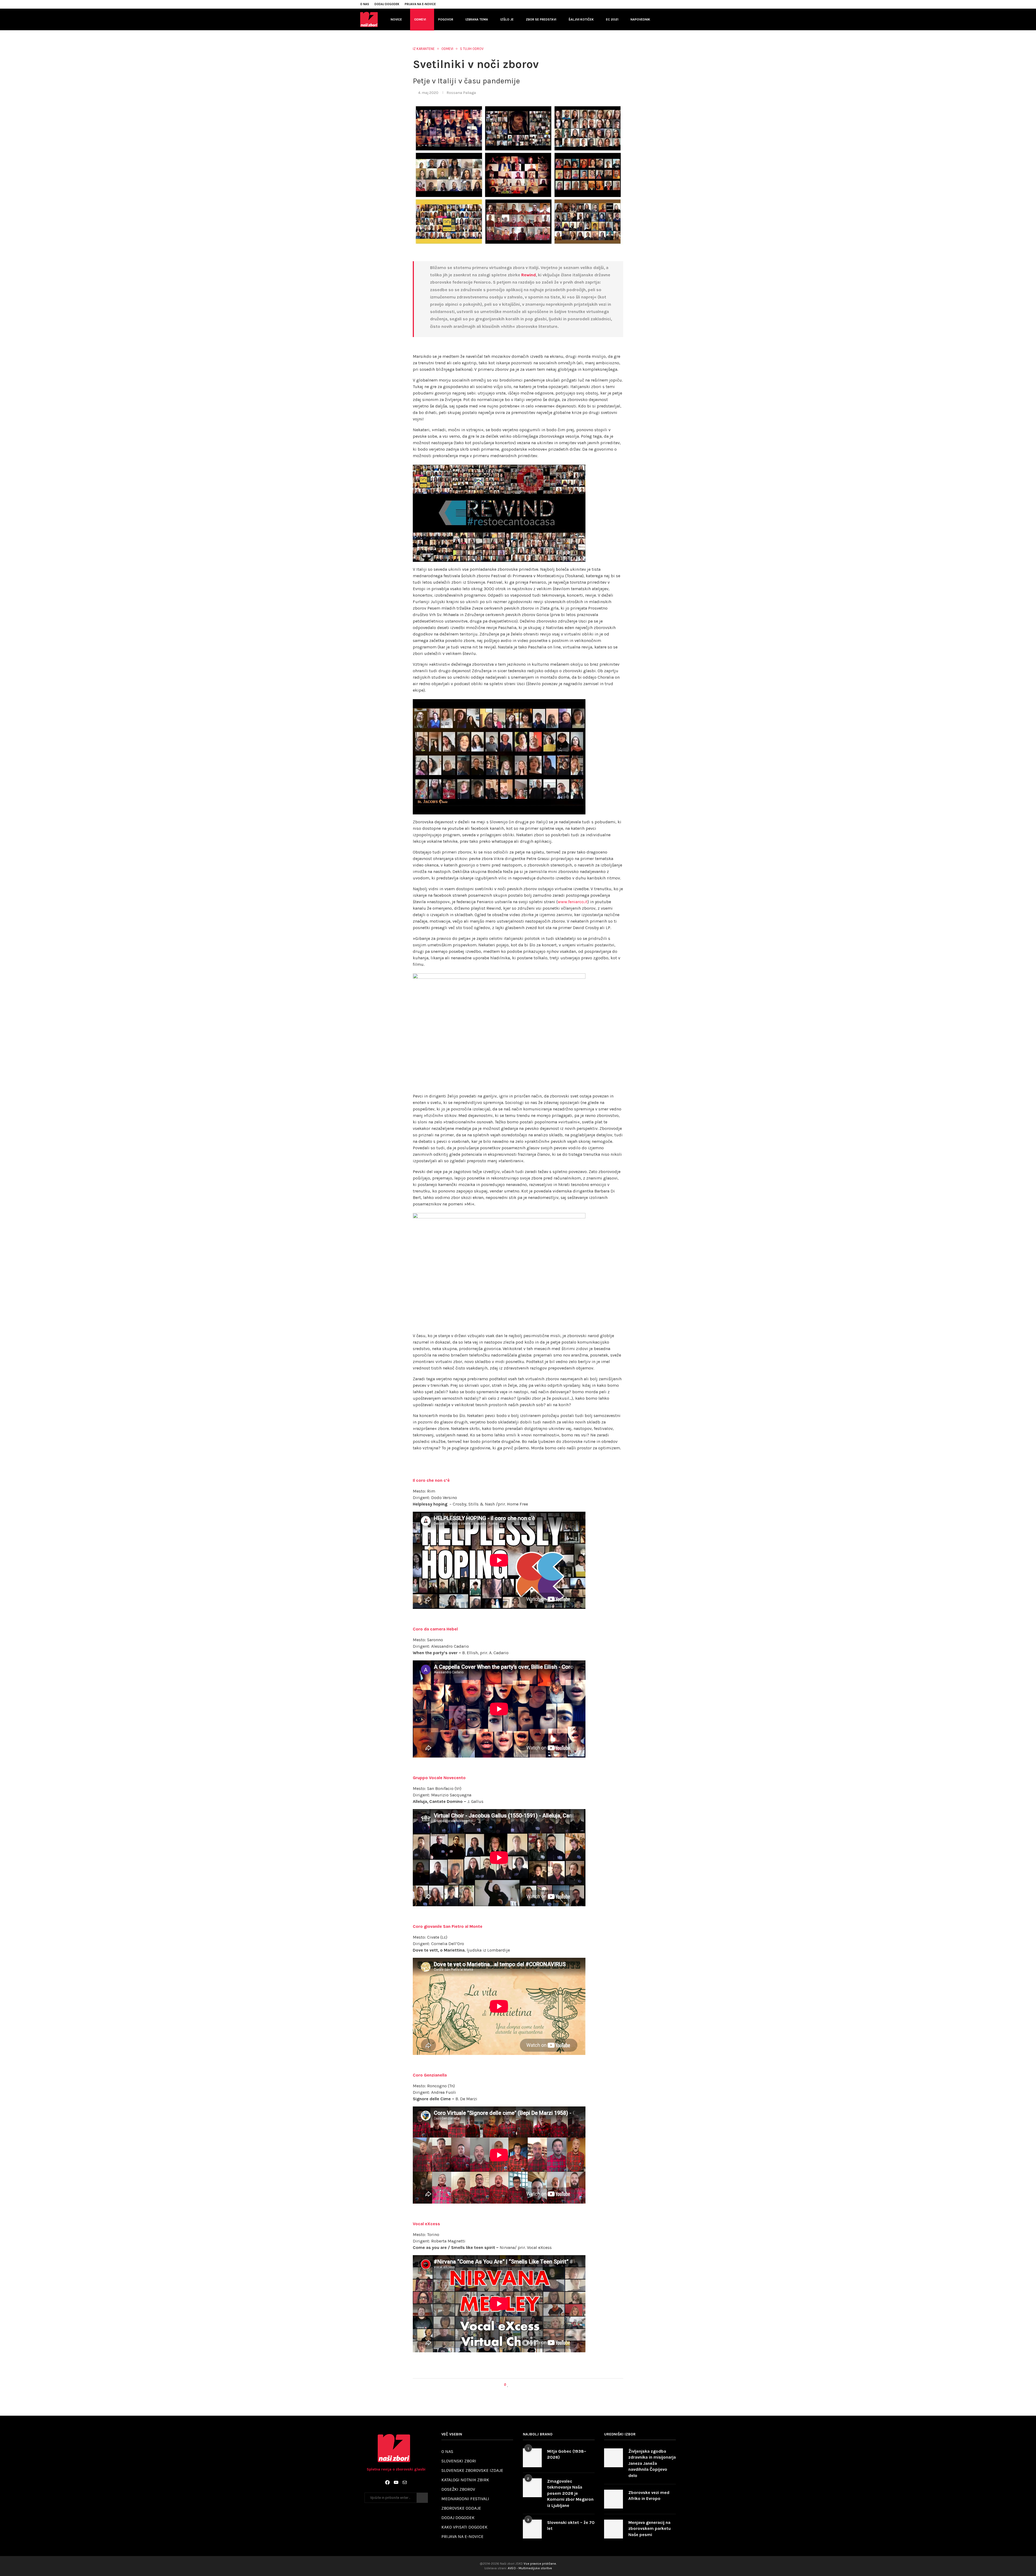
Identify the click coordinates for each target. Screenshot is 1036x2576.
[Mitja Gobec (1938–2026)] (532, 2458)
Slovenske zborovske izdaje (472, 2470)
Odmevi (420, 19)
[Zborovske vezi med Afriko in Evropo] (614, 2499)
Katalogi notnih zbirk (465, 2480)
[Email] (668, 4)
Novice (396, 19)
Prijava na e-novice (420, 4)
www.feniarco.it (573, 902)
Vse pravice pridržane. (540, 2564)
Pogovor (446, 19)
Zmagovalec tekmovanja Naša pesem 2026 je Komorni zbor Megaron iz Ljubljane (570, 2493)
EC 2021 (612, 19)
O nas (365, 4)
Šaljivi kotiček (581, 19)
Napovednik (640, 19)
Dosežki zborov (458, 2489)
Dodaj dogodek (387, 4)
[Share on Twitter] (518, 2385)
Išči (422, 2498)
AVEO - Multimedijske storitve (530, 2568)
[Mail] (405, 2482)
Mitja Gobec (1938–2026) (567, 2454)
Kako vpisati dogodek (464, 2527)
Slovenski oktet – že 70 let (571, 2525)
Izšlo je (507, 19)
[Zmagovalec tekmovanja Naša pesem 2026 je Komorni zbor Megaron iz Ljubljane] (532, 2488)
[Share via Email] (528, 2385)
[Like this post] (508, 2385)
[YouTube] (396, 2482)
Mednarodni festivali (465, 2499)
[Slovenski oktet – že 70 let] (532, 2529)
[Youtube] (662, 4)
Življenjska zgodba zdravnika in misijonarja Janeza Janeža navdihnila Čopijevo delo (652, 2463)
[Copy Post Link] (523, 2385)
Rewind (529, 275)
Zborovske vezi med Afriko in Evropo (649, 2495)
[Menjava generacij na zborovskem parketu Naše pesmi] (614, 2529)
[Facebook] (656, 4)
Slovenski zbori (459, 2461)
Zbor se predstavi (541, 19)
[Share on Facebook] (513, 2385)
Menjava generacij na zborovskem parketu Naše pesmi (650, 2529)
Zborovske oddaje (461, 2508)
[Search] (673, 19)
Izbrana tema (477, 19)
